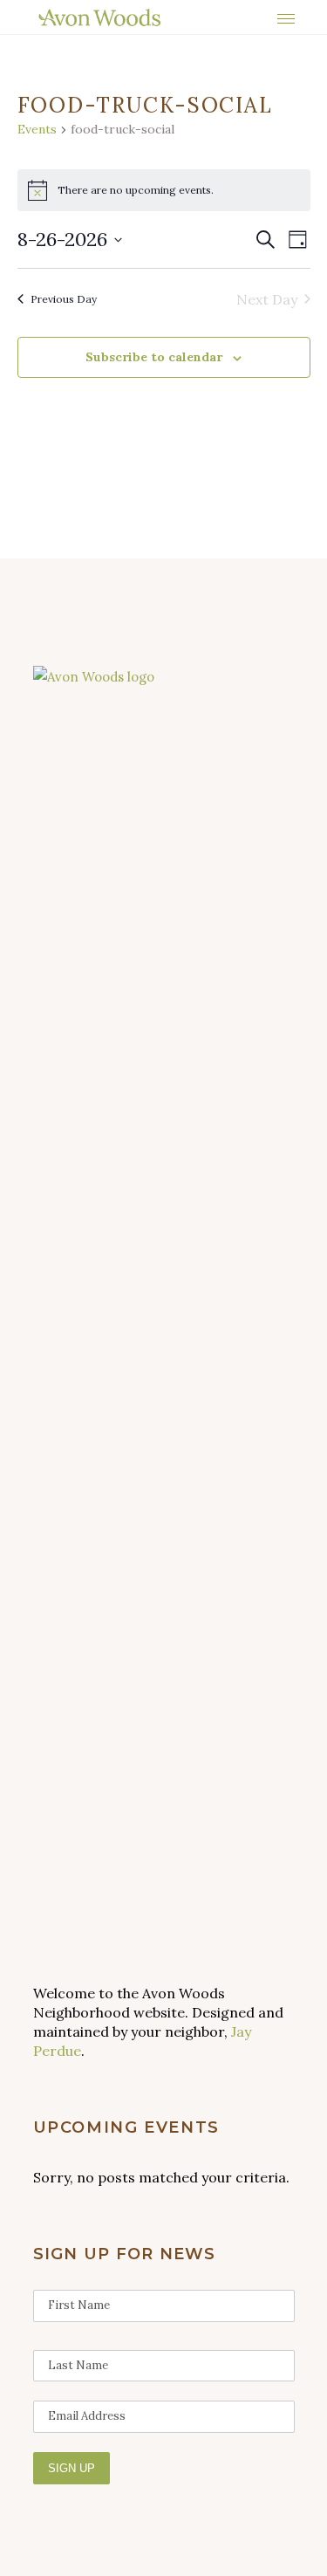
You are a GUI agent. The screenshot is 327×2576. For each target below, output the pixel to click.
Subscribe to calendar (154, 357)
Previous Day (64, 299)
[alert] (164, 190)
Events (37, 129)
